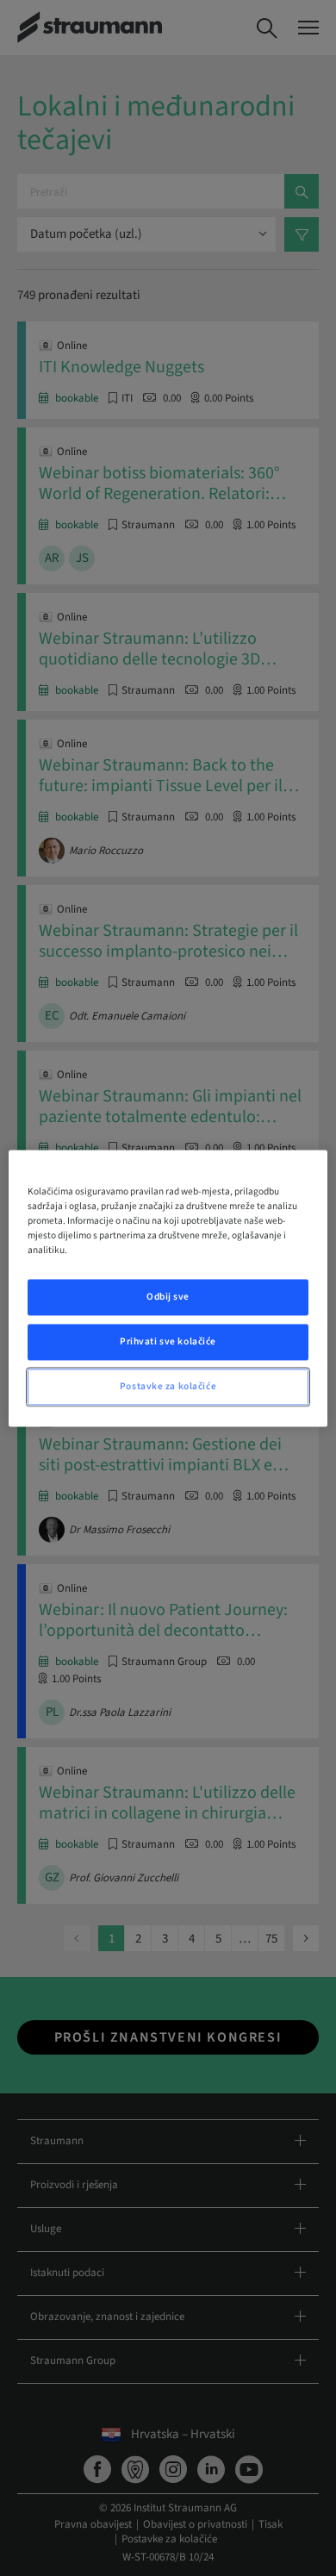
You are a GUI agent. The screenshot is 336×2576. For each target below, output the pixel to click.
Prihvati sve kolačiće (168, 1341)
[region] (168, 1288)
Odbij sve (168, 1297)
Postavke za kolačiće (168, 1386)
